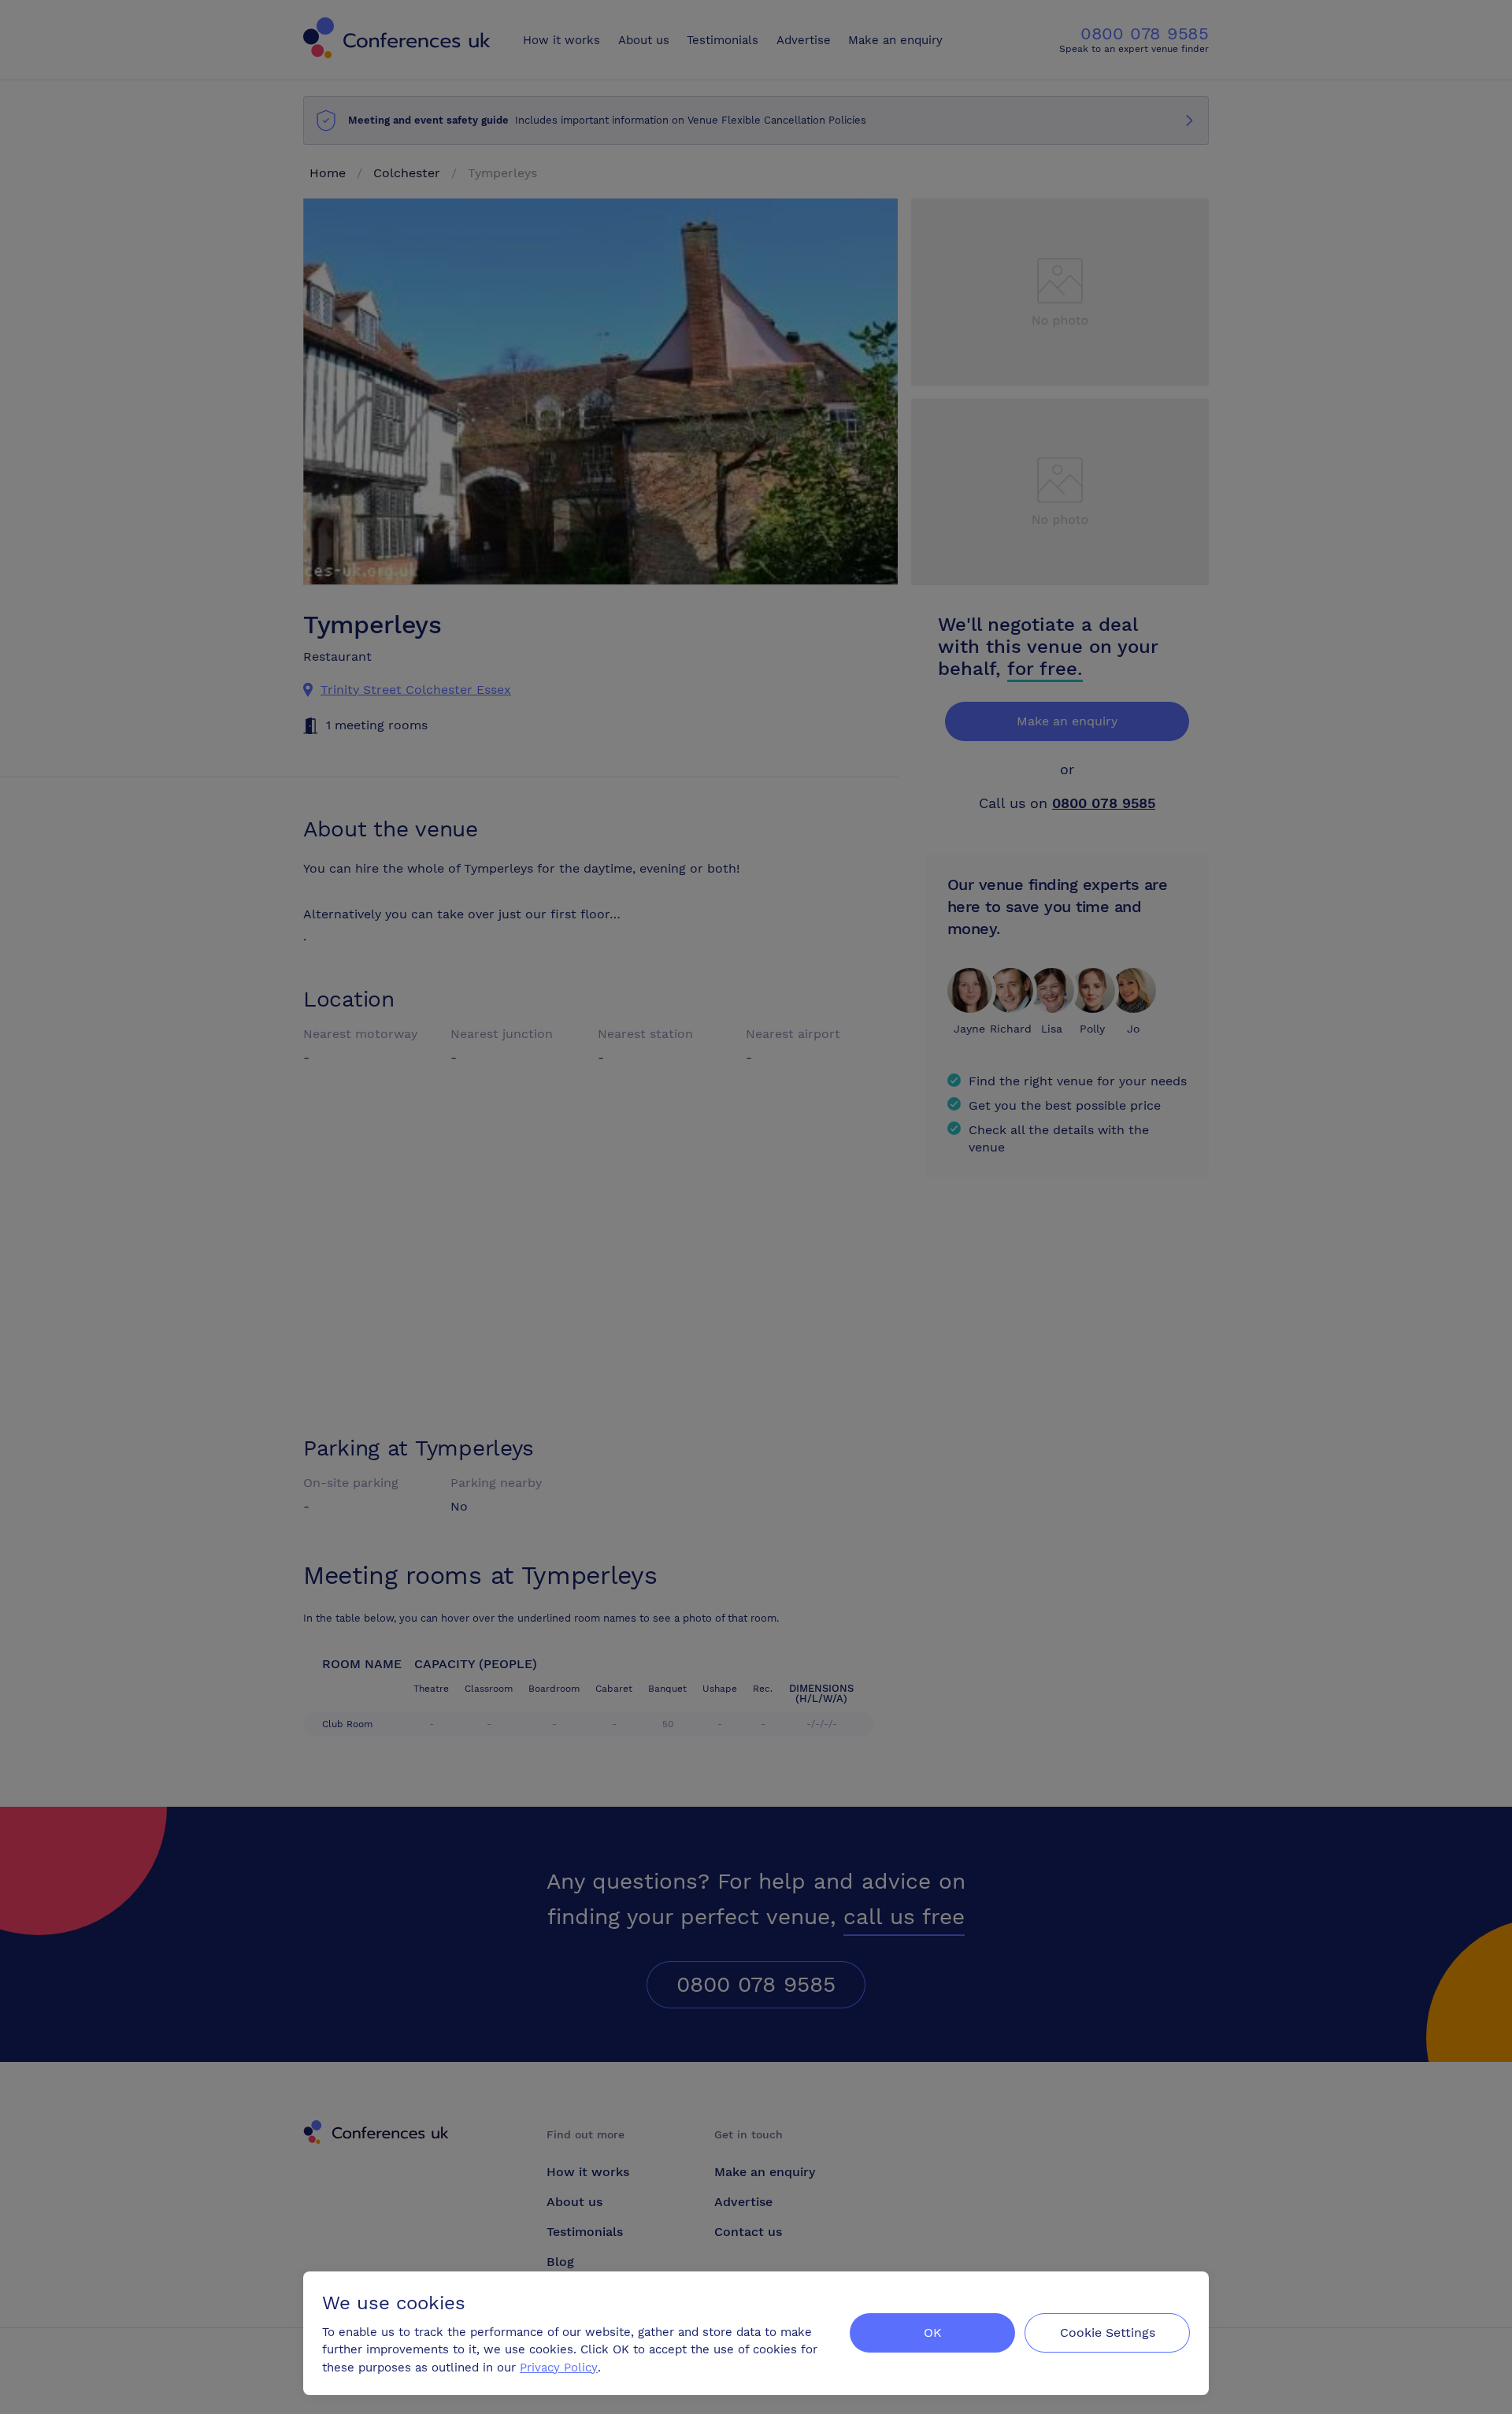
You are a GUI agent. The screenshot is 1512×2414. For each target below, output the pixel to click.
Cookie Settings (1108, 2332)
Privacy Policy (559, 2368)
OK (933, 2332)
